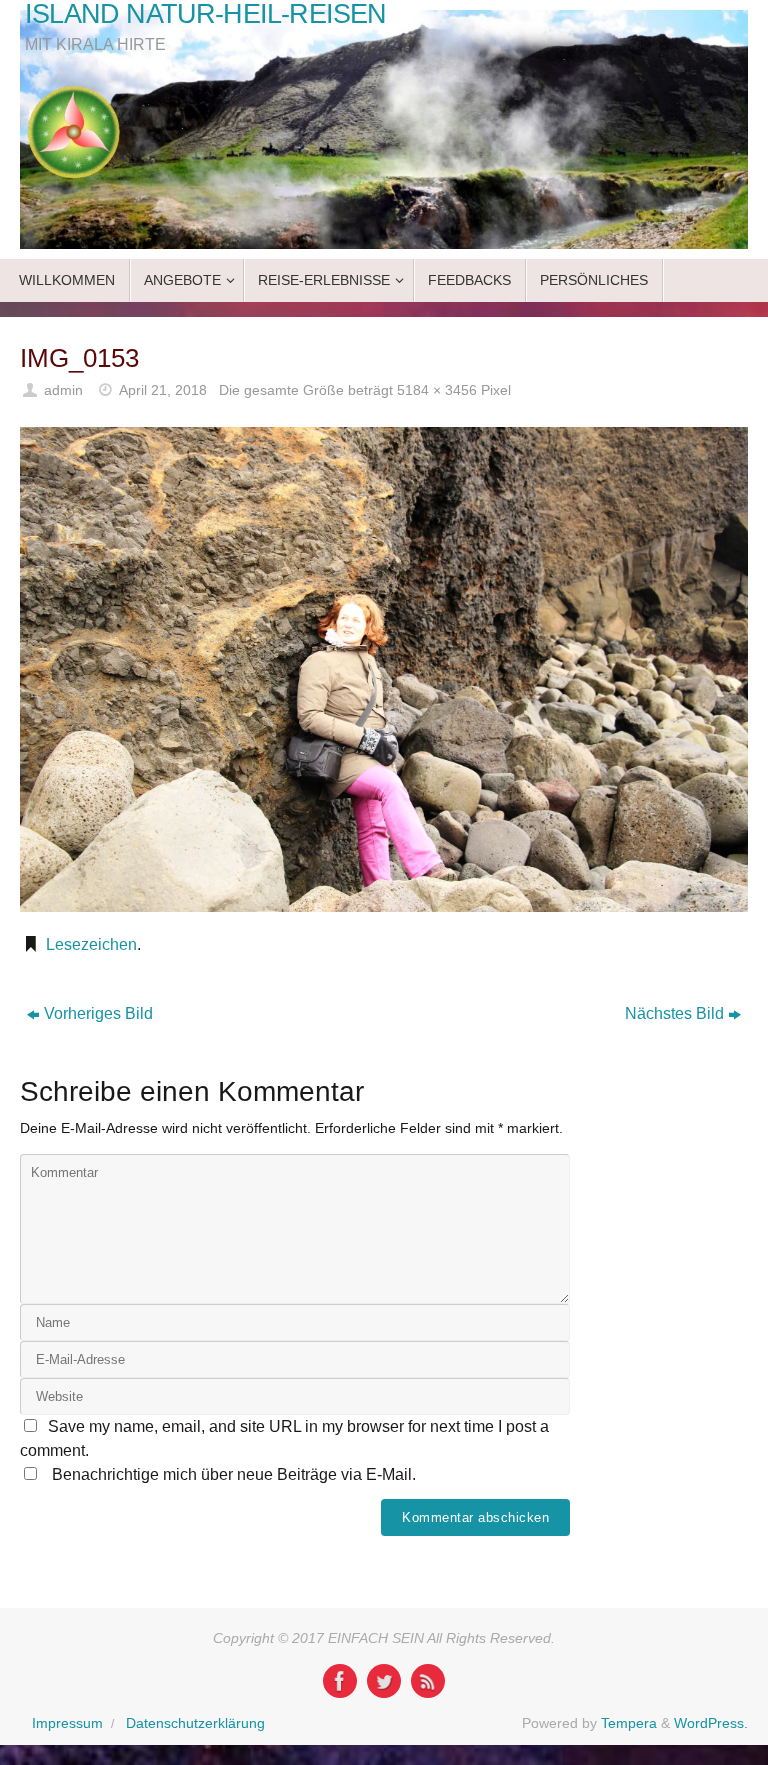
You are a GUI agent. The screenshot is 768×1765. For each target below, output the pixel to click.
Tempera (629, 1723)
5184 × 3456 (437, 390)
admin (63, 390)
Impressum (67, 1723)
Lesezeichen (91, 944)
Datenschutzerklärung (195, 1723)
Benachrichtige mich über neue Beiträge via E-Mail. (234, 1474)
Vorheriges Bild (98, 1013)
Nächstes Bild (674, 1013)
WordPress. (711, 1723)
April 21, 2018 (163, 390)
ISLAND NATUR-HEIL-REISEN (206, 14)
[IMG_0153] (384, 669)
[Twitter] (384, 1681)
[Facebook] (340, 1681)
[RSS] (428, 1681)
